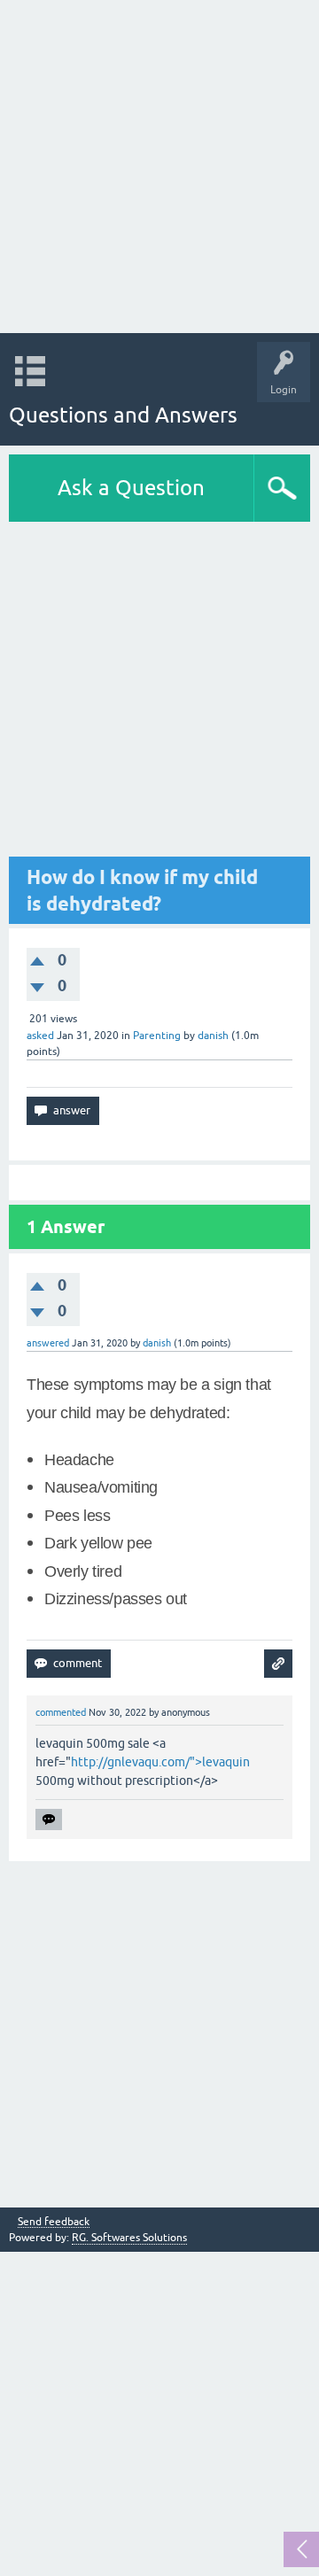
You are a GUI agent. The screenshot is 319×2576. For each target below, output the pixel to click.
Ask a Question (131, 488)
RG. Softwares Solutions (129, 2238)
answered (48, 1343)
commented (61, 1712)
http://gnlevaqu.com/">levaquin (160, 1762)
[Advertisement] (159, 167)
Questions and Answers (123, 415)
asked (40, 1036)
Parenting (157, 1036)
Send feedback (54, 2222)
